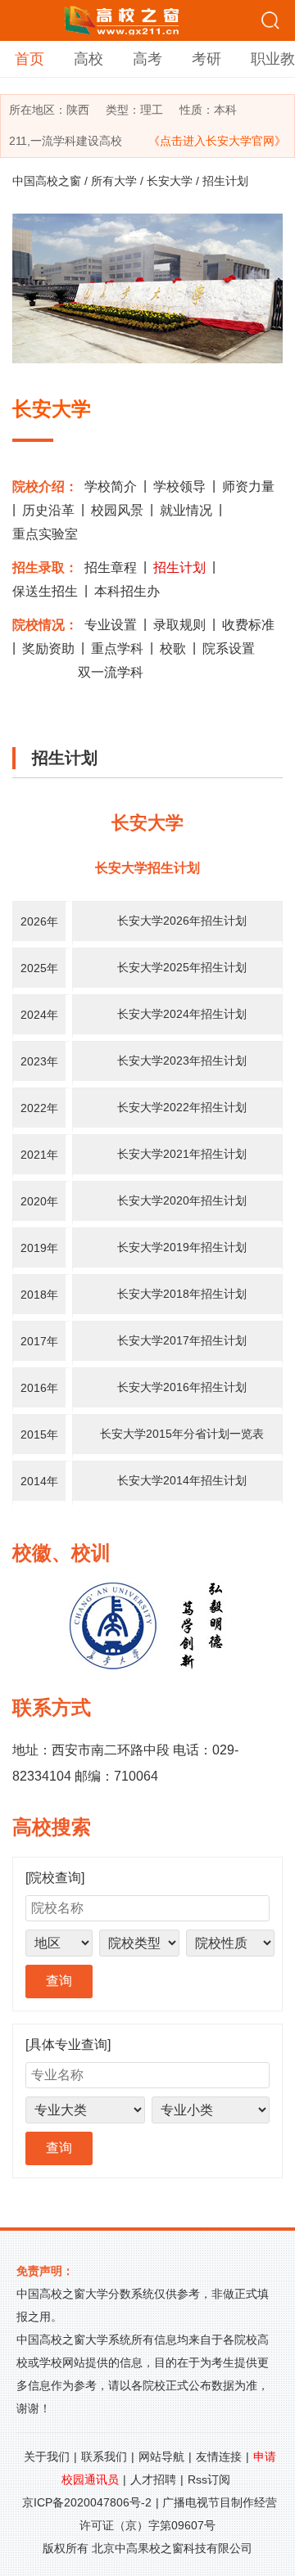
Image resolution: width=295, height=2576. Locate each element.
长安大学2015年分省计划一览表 (182, 1434)
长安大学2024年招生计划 (182, 1014)
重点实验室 (45, 534)
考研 (206, 59)
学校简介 (111, 486)
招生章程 (111, 567)
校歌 (173, 649)
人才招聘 (153, 2479)
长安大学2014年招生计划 (182, 1480)
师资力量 (248, 486)
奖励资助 (48, 649)
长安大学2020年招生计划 (182, 1200)
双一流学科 (111, 672)
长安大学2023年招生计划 (182, 1061)
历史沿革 (48, 510)
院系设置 (229, 649)
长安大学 (170, 181)
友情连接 (219, 2457)
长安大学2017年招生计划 (182, 1340)
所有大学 (114, 181)
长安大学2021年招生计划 (182, 1154)
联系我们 (104, 2457)
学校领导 (179, 486)
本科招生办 (127, 591)
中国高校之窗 (47, 181)
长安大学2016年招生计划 (182, 1387)
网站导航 (161, 2457)
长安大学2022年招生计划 (182, 1107)
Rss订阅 (209, 2479)
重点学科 (117, 649)
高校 (88, 59)
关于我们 (47, 2457)
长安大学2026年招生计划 (182, 921)
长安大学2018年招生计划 (182, 1294)
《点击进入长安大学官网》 (217, 141)
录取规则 (179, 625)
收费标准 (248, 625)
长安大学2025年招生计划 (182, 967)
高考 (147, 59)
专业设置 (111, 625)
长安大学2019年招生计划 (182, 1247)
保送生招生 (45, 591)
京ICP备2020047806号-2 (87, 2502)
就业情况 (186, 510)
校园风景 (117, 510)
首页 (29, 59)
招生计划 (179, 567)
